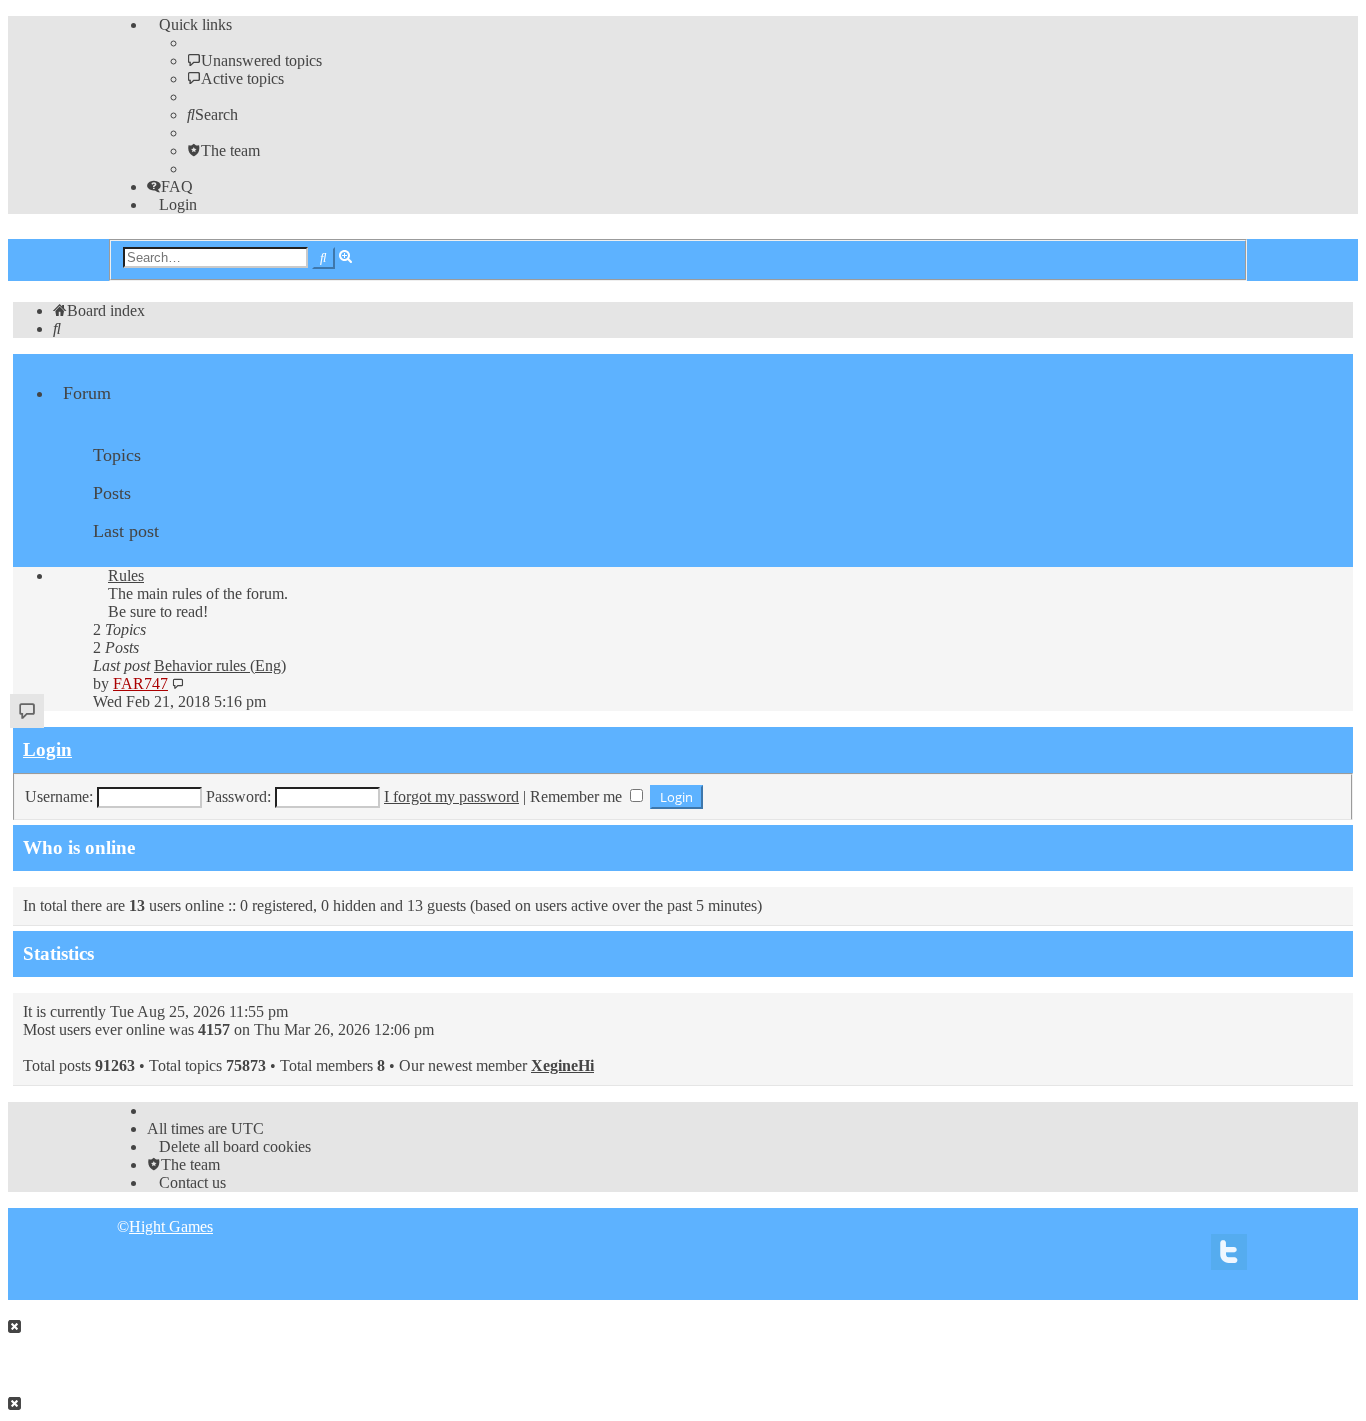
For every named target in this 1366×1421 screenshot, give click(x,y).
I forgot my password (451, 796)
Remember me (578, 796)
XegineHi (562, 1065)
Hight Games (171, 1226)
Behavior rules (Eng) (220, 665)
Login (47, 749)
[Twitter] (1229, 1257)
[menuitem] (254, 60)
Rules (126, 575)
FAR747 (140, 683)
